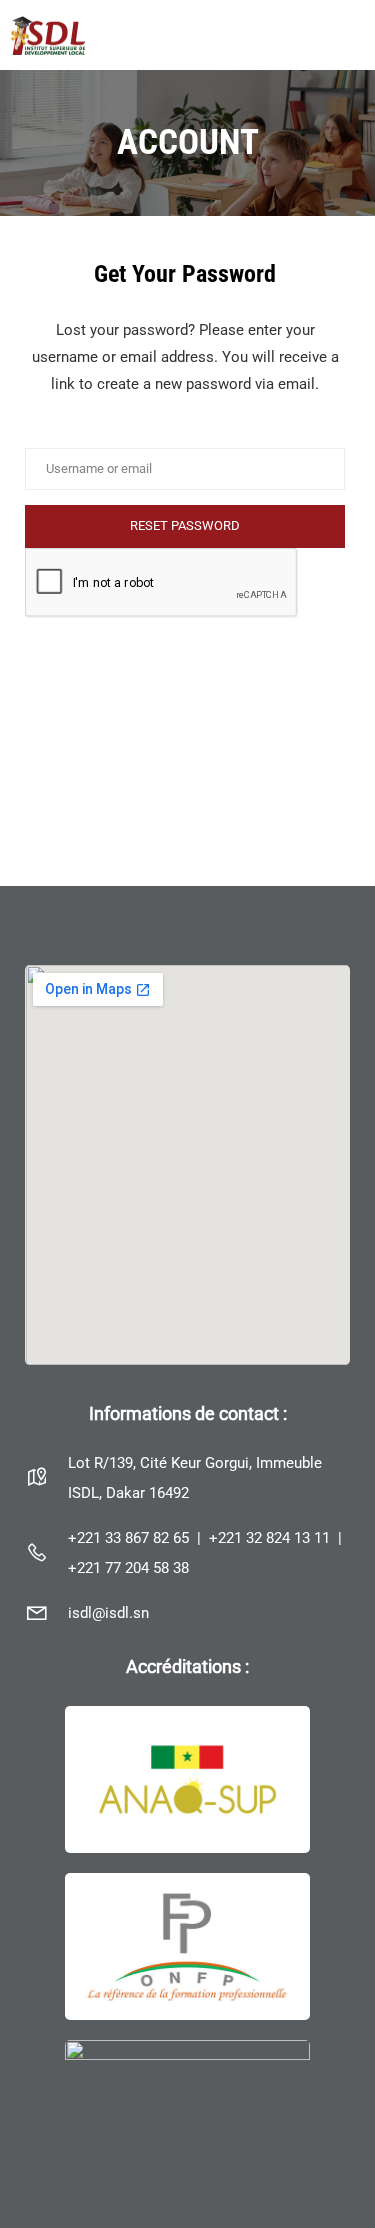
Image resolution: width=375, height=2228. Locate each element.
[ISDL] (47, 34)
